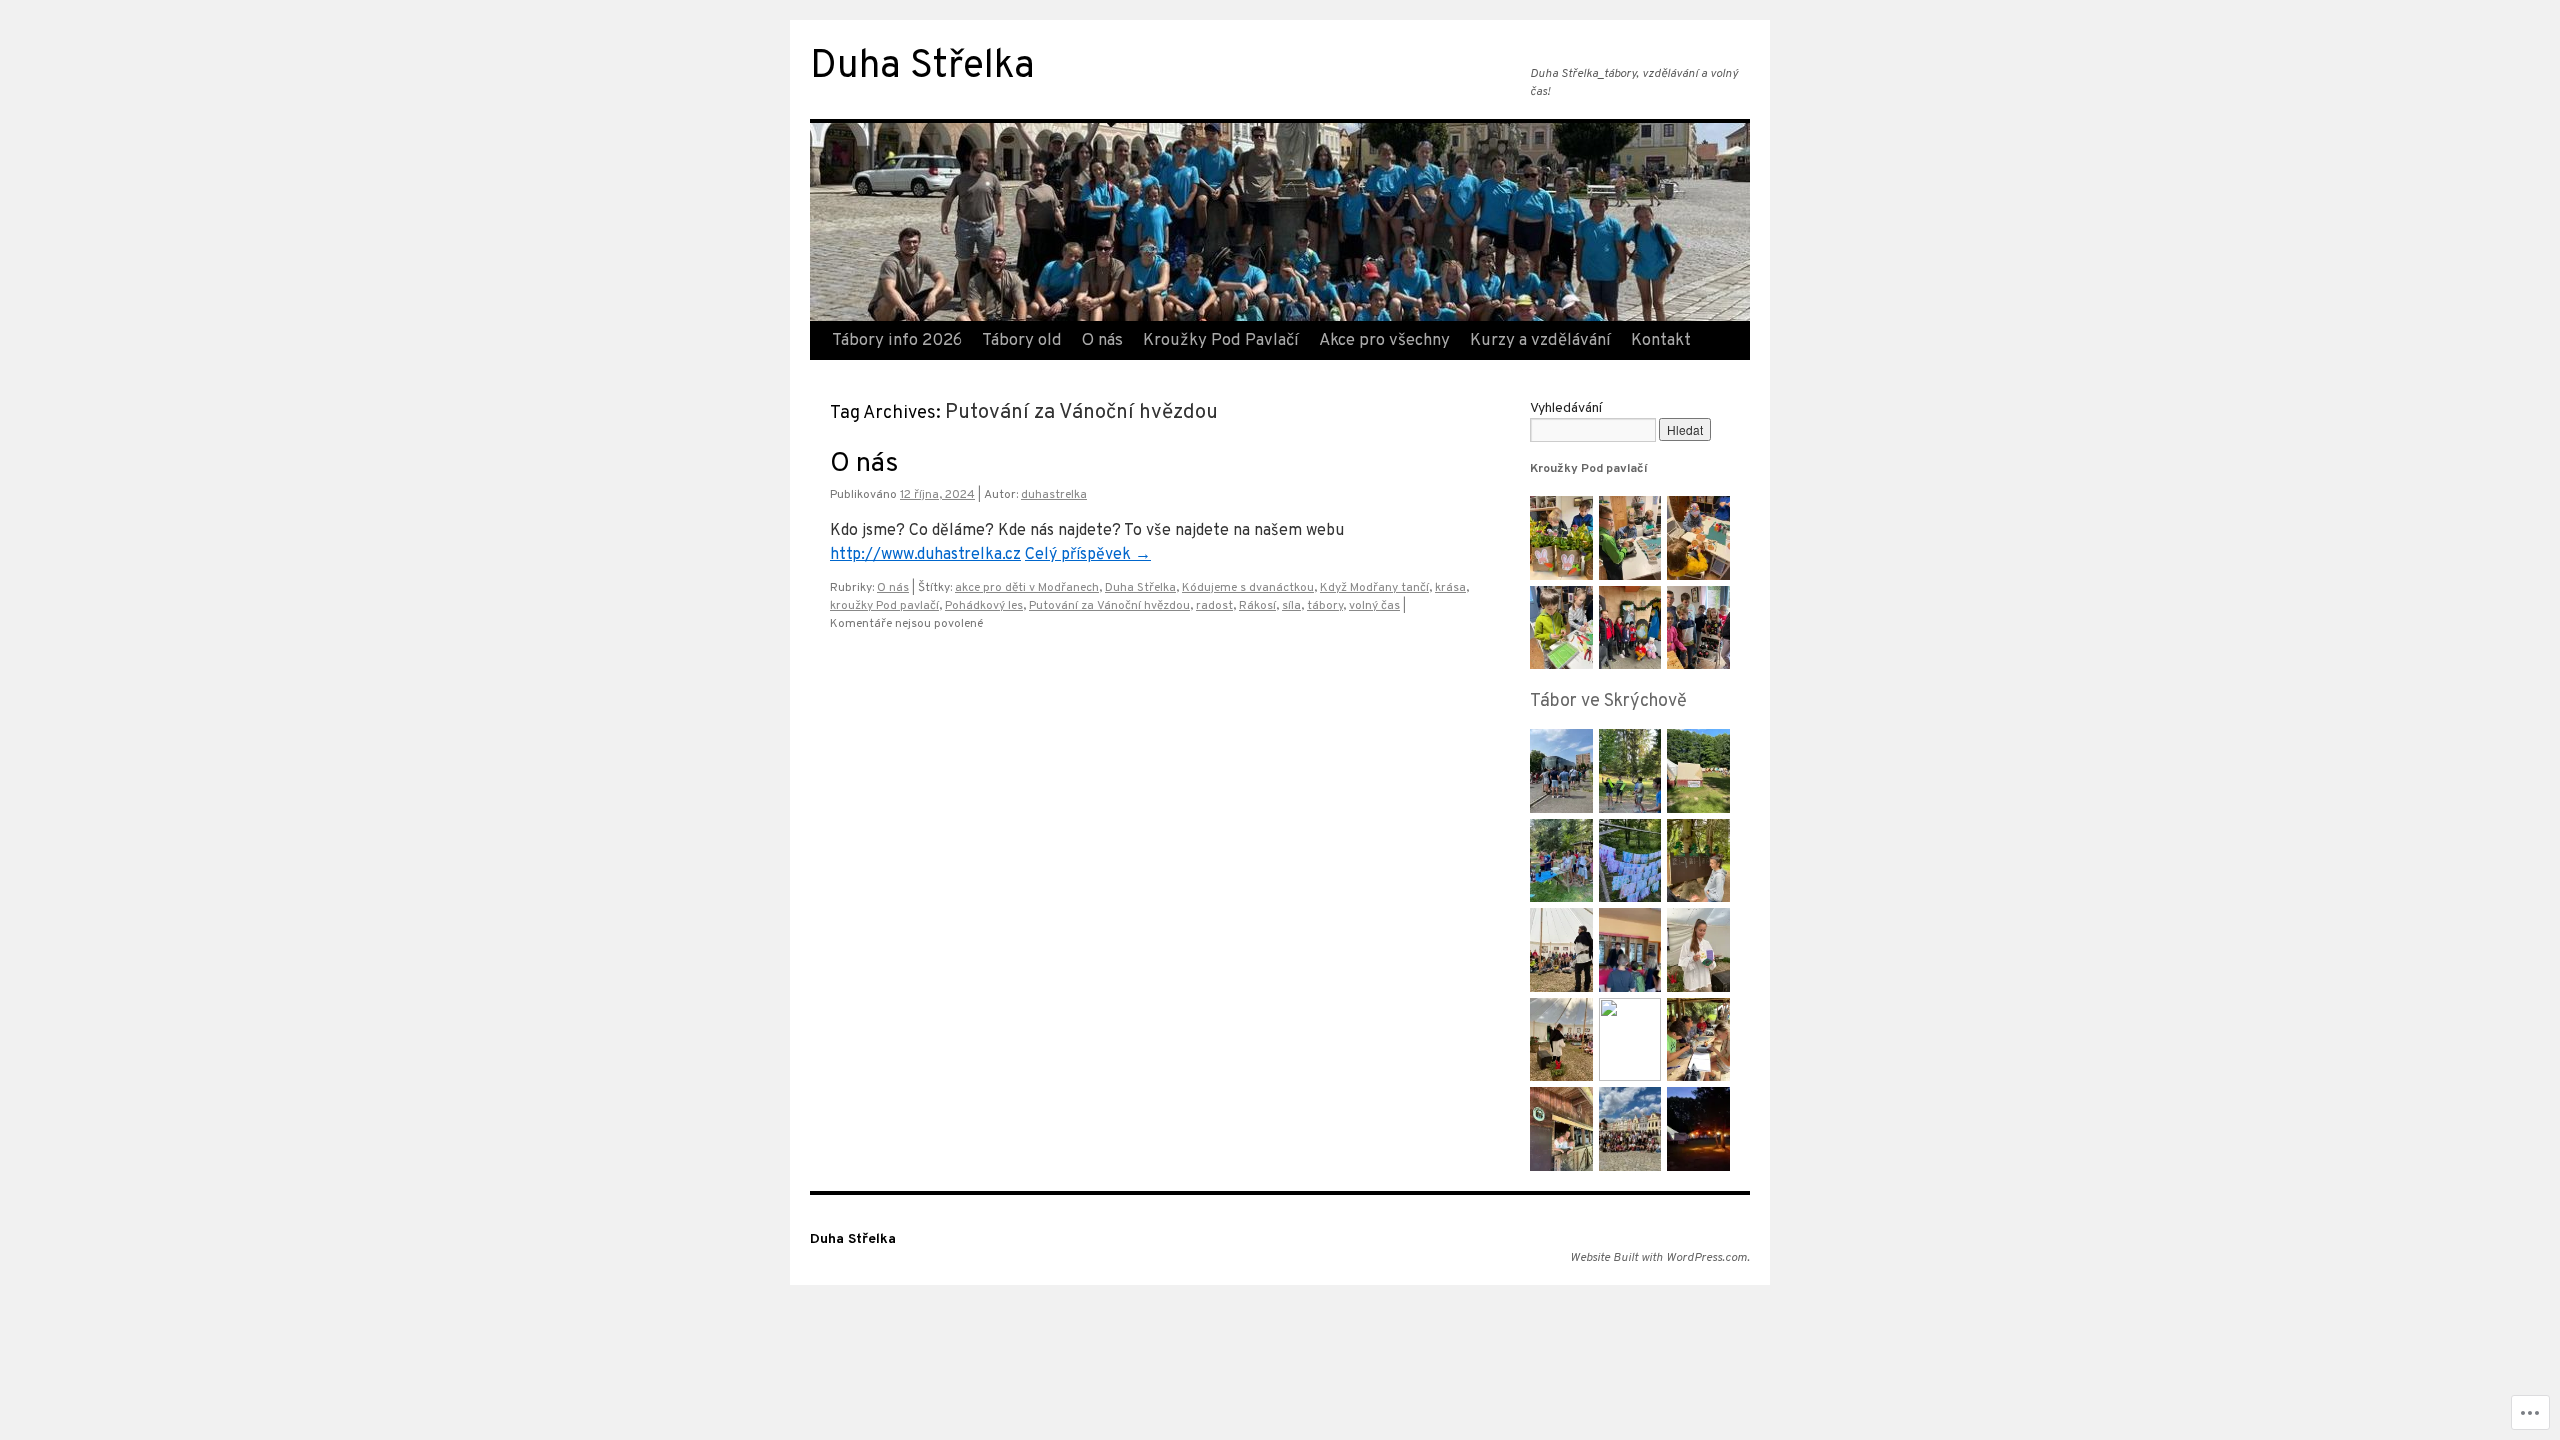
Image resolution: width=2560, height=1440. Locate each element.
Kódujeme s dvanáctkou (1248, 588)
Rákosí (1257, 606)
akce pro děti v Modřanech (1027, 588)
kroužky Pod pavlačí (884, 606)
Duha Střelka (922, 67)
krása (1450, 588)
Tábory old (1022, 340)
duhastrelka (1054, 495)
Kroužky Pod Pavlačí (1221, 340)
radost (1214, 606)
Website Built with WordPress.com (1658, 1258)
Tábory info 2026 (897, 340)
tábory (1325, 606)
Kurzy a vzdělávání (1540, 340)
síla (1291, 606)
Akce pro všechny (1384, 340)
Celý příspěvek (1088, 555)
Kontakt (1661, 340)
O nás (1102, 340)
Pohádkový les (984, 606)
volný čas (1374, 606)
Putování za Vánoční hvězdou (1109, 606)
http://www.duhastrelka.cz (925, 555)
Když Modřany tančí (1374, 588)
